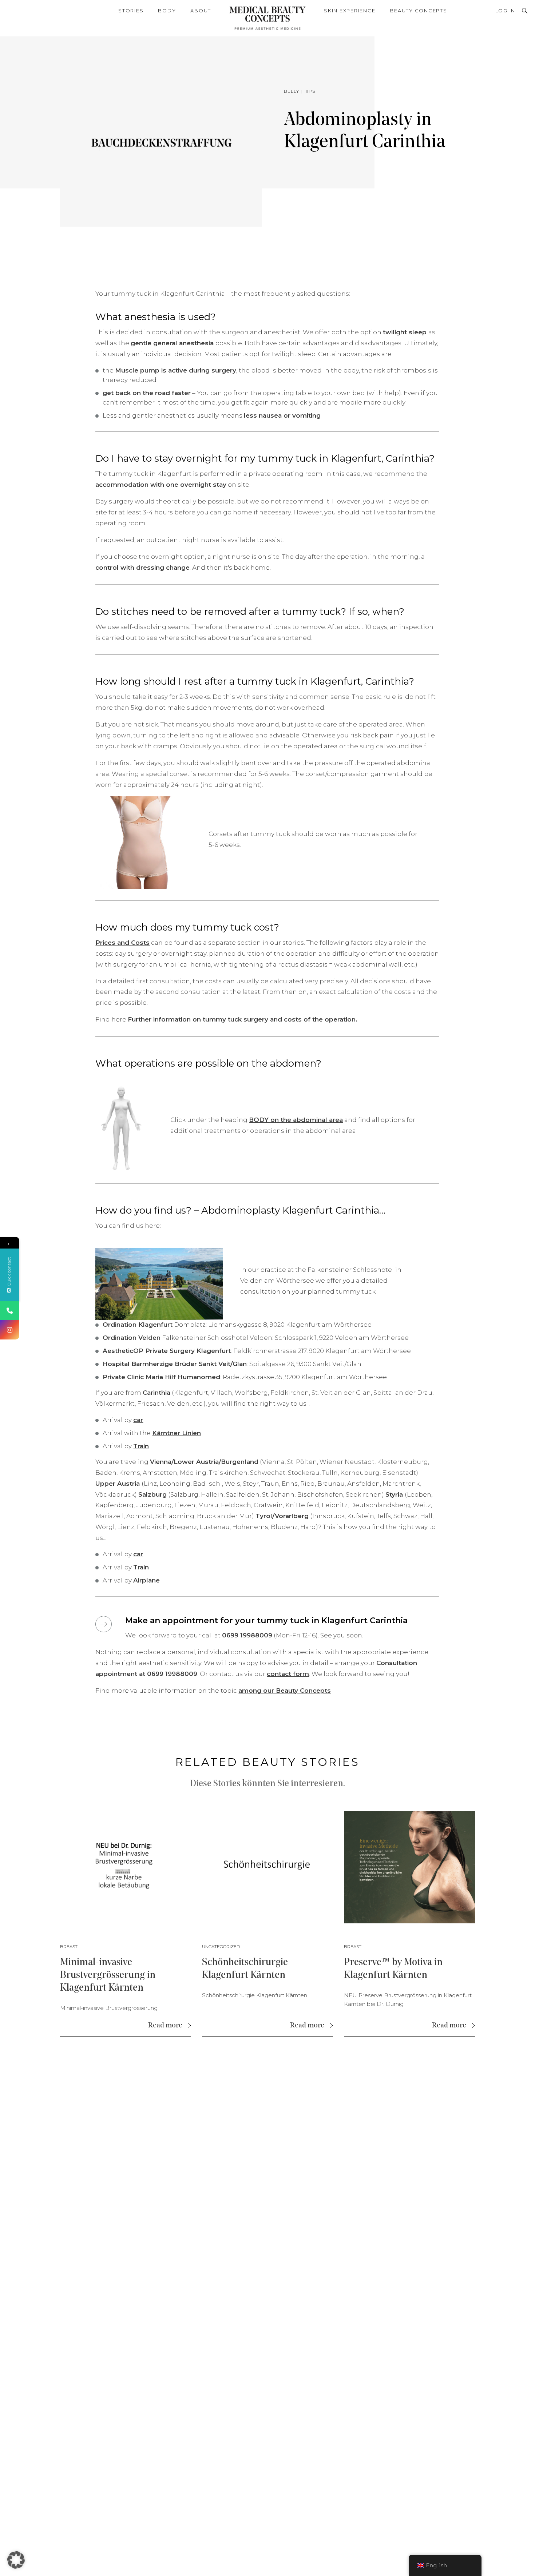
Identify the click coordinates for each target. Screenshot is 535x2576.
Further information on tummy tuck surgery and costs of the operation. (243, 1019)
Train (141, 1446)
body (167, 11)
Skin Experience (350, 11)
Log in (506, 11)
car (138, 1420)
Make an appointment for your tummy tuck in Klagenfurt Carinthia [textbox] (266, 1621)
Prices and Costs (122, 943)
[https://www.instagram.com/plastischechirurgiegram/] (10, 1330)
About (201, 11)
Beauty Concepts (418, 11)
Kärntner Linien (177, 1433)
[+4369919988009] (10, 1311)
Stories (131, 11)
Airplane (146, 1580)
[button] (16, 2560)
